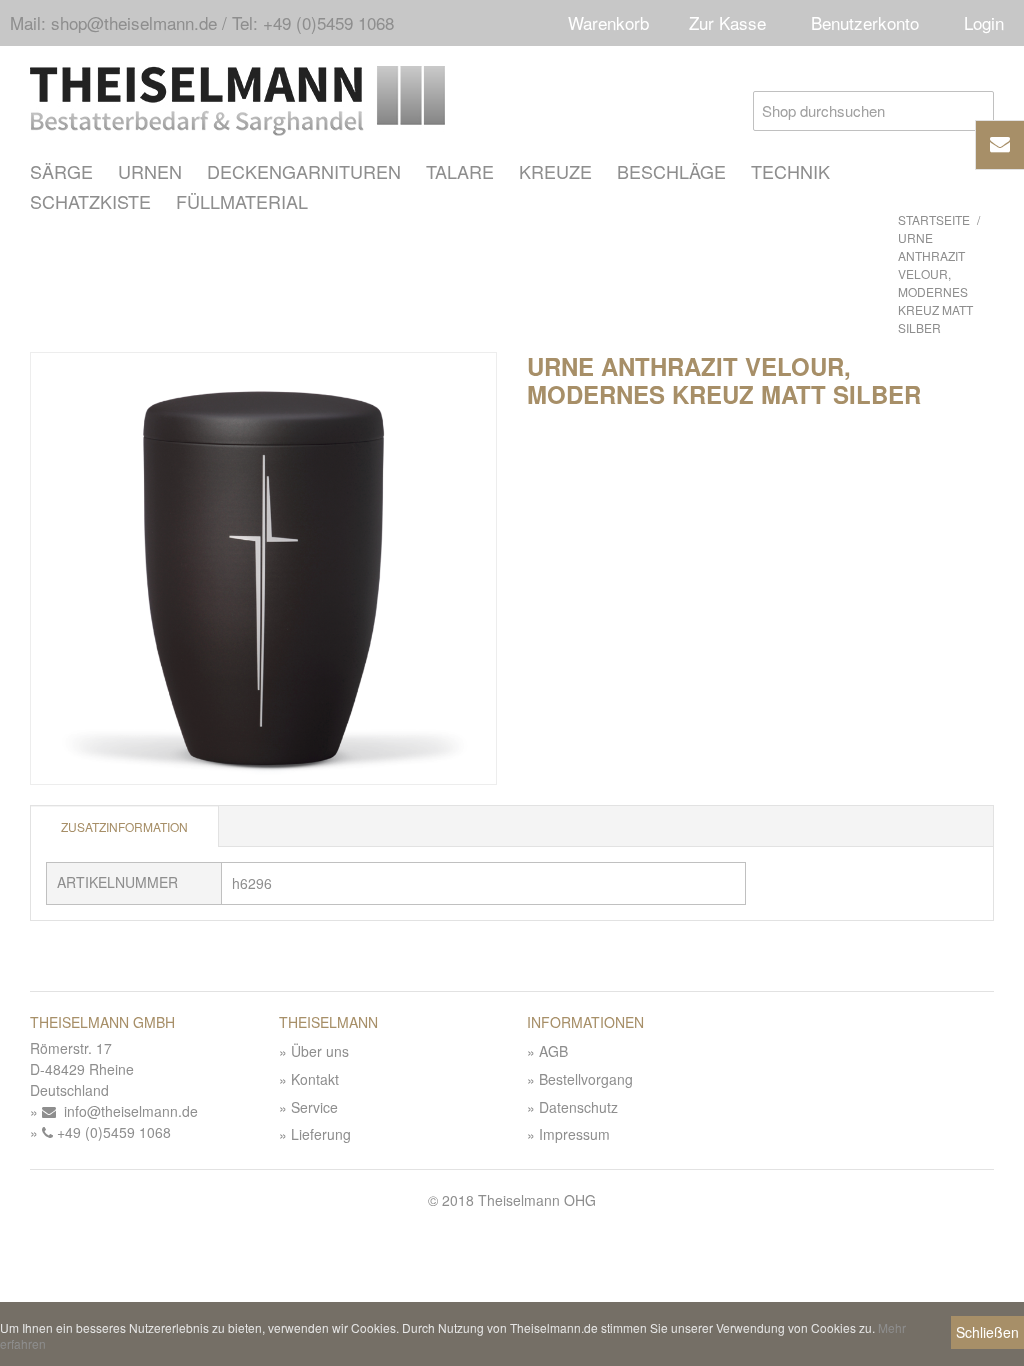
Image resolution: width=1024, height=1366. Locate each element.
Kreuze (555, 171)
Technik (790, 171)
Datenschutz (578, 1107)
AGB (553, 1051)
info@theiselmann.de (127, 1111)
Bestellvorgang (586, 1079)
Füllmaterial (242, 201)
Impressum (574, 1134)
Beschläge (671, 171)
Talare (460, 171)
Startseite (934, 219)
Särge (61, 171)
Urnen (150, 171)
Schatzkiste (90, 201)
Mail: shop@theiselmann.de (113, 22)
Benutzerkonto (865, 22)
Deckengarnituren (304, 171)
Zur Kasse (727, 22)
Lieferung (321, 1134)
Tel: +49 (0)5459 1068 (313, 22)
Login (984, 22)
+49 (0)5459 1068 (112, 1132)
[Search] (974, 111)
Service (314, 1107)
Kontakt (315, 1079)
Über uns (320, 1051)
